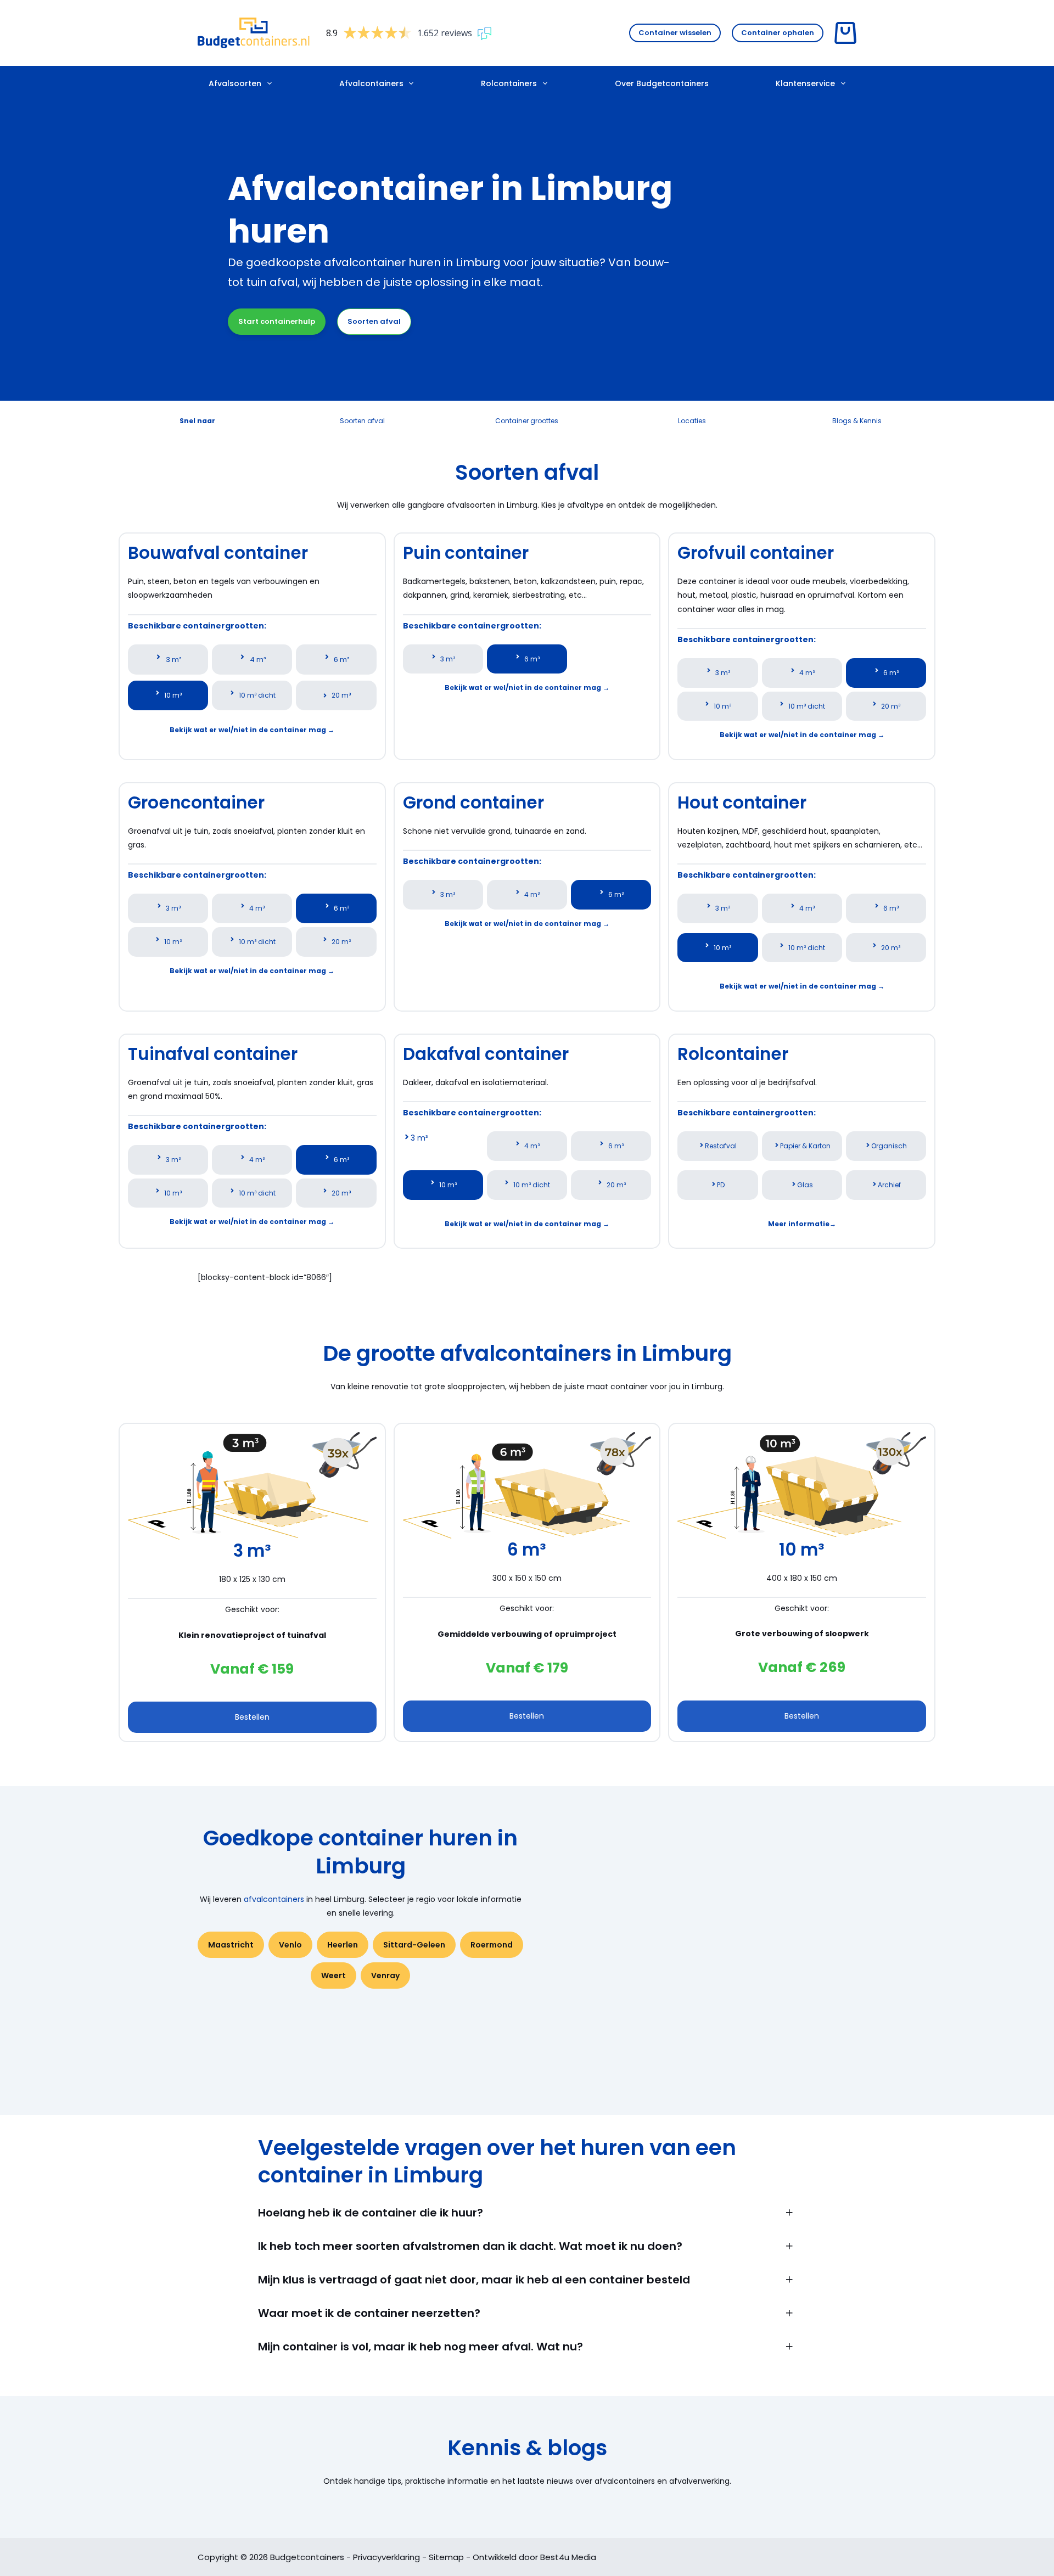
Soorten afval (374, 321)
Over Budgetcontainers (662, 83)
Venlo (290, 1945)
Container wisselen (675, 33)
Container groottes (527, 421)
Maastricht (231, 1945)
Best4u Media (568, 2557)
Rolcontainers (509, 83)
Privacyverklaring (386, 2557)
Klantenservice (805, 83)
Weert (333, 1976)
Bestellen (252, 1717)
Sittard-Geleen (414, 1945)
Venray (385, 1976)
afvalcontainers (274, 1899)
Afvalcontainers (371, 83)
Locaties (692, 421)
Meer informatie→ (802, 1224)
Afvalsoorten (235, 83)
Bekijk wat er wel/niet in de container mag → (252, 730)
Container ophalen (778, 33)
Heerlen (343, 1945)
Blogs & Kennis (857, 421)
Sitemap (446, 2557)
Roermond (492, 1945)
